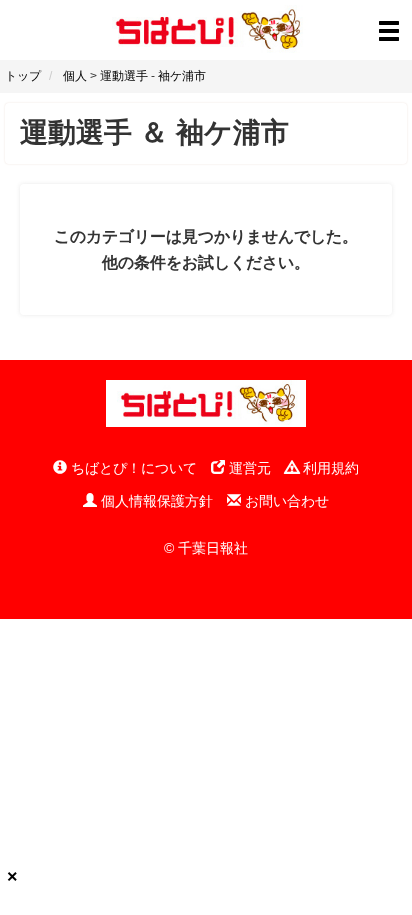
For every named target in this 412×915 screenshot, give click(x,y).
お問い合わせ (285, 501)
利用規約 (329, 468)
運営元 (248, 468)
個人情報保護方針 (155, 501)
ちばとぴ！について (132, 468)
